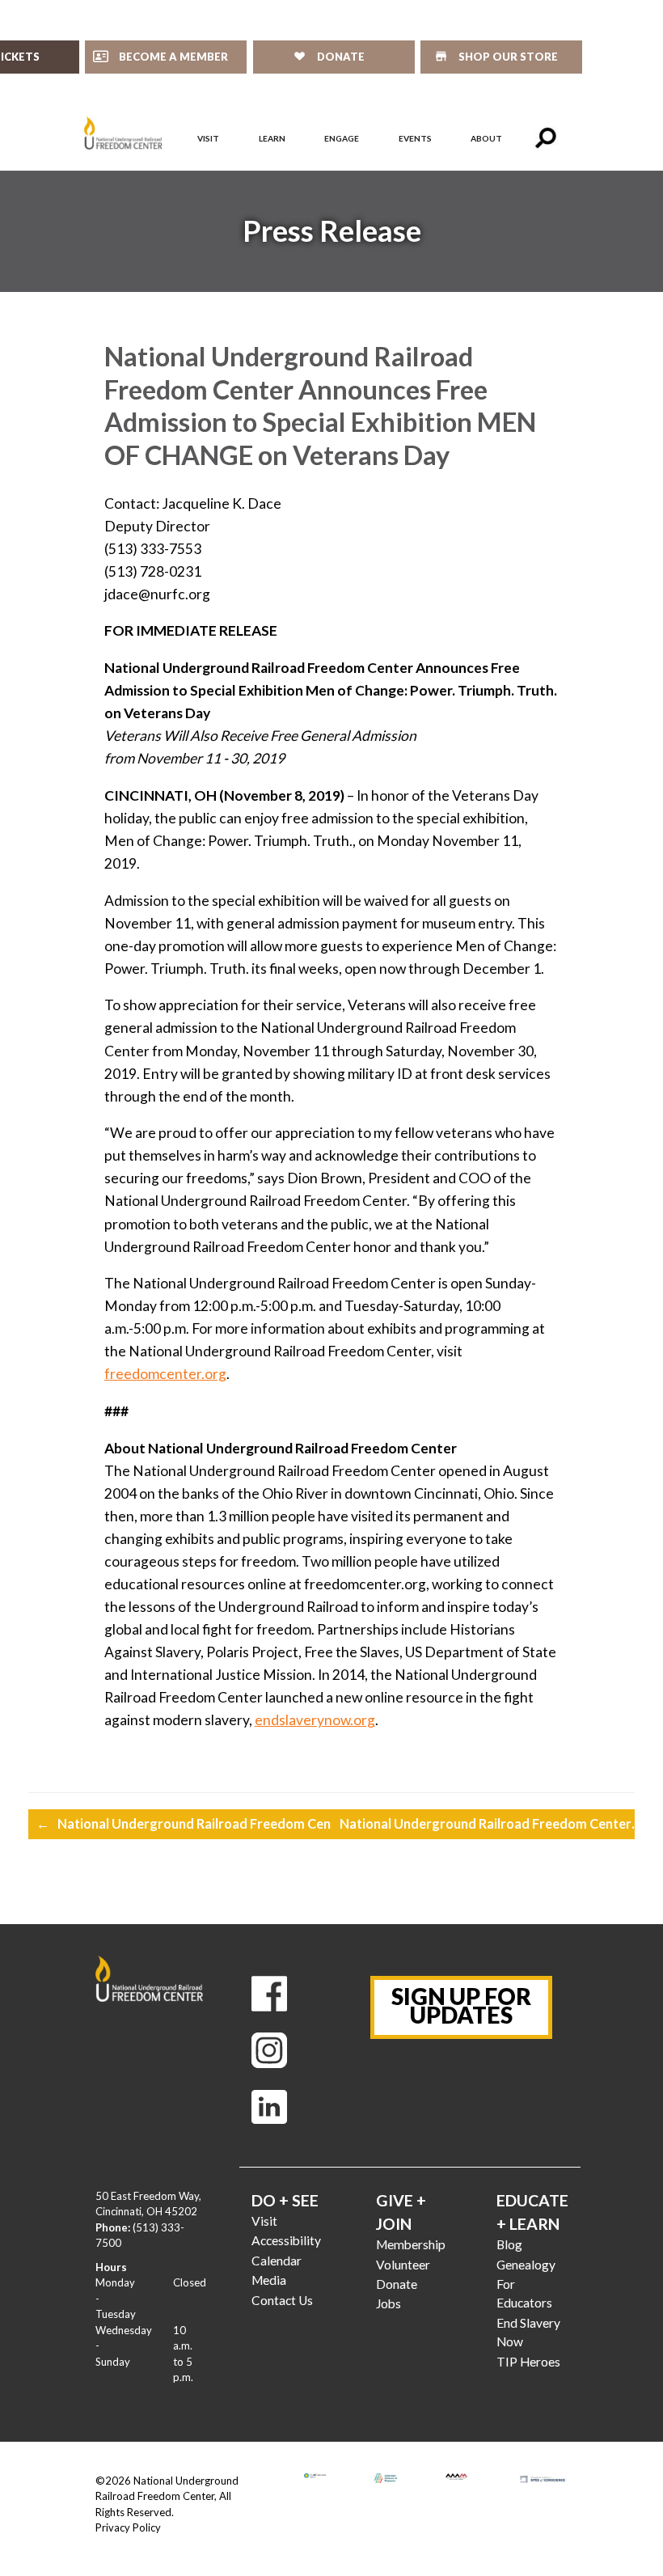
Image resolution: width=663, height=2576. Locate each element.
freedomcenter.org (165, 1374)
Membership (411, 2244)
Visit (264, 2221)
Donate (397, 2284)
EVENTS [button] (415, 138)
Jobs (389, 2303)
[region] (331, 231)
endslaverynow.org (315, 1720)
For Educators (524, 2293)
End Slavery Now (528, 2332)
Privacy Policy (128, 2527)
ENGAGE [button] (342, 138)
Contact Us (282, 2300)
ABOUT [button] (486, 138)
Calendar (277, 2261)
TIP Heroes (528, 2362)
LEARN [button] (272, 138)
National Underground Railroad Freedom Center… (198, 1823)
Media (269, 2280)
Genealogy (526, 2265)
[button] (546, 138)
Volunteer (403, 2265)
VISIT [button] (208, 138)
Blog (509, 2244)
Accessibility (286, 2240)
